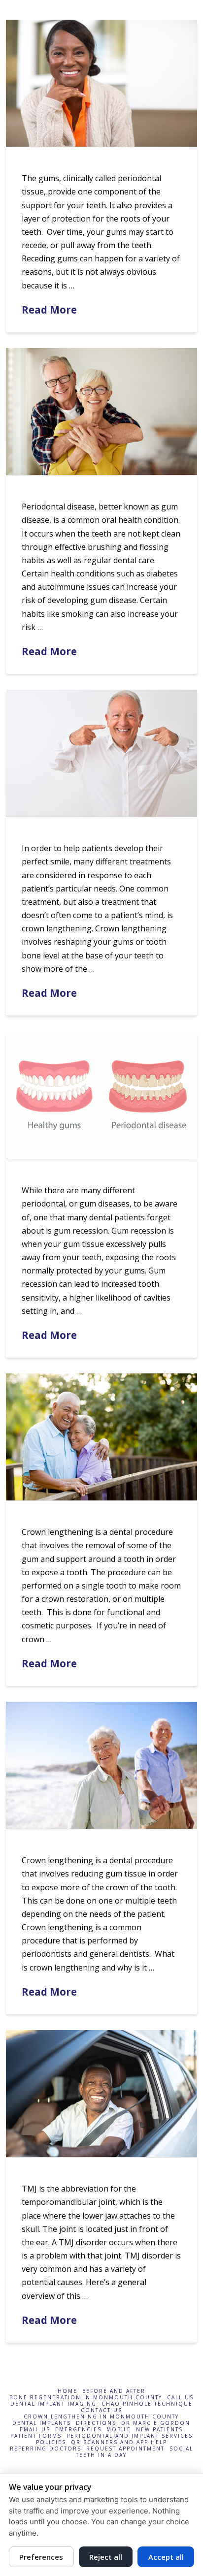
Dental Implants (42, 2423)
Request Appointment (125, 2449)
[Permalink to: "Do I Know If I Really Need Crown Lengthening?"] (101, 753)
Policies (51, 2442)
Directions (96, 2423)
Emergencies (78, 2430)
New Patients (159, 2430)
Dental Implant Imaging (53, 2404)
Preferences (41, 2557)
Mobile (119, 2430)
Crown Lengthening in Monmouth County (101, 2417)
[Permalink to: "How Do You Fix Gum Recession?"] (101, 1095)
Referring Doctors (46, 2449)
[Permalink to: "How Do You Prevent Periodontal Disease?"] (101, 412)
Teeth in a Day (101, 2455)
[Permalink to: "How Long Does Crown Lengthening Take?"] (101, 1437)
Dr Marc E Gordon (156, 2423)
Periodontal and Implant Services (130, 2436)
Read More (49, 310)
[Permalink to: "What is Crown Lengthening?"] (101, 1765)
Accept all (166, 2557)
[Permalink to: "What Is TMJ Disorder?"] (101, 2094)
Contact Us (101, 2410)
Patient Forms (36, 2436)
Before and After (114, 2391)
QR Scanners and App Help (119, 2442)
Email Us (35, 2430)
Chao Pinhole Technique (147, 2404)
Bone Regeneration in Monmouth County (86, 2398)
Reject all (106, 2557)
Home (68, 2391)
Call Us (180, 2398)
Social (181, 2449)
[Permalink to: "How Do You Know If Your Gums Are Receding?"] (101, 83)
